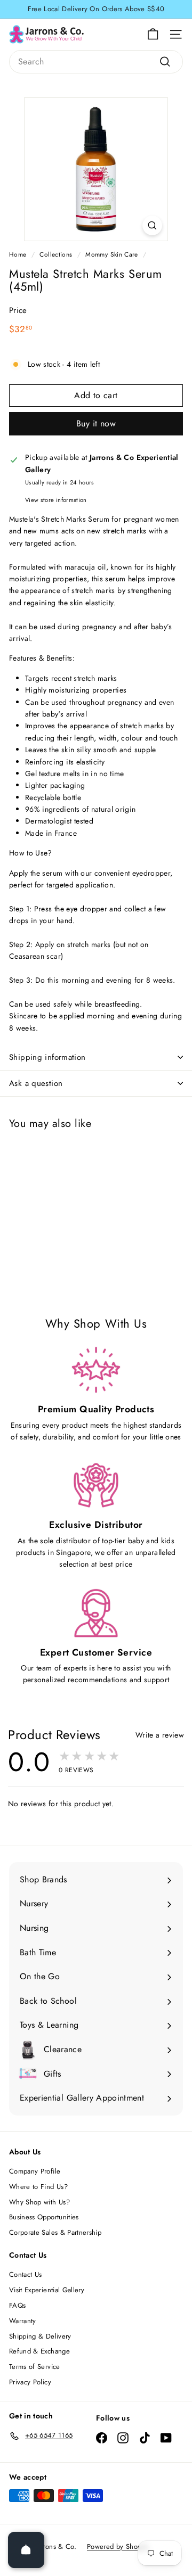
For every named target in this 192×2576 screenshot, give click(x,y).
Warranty (23, 2321)
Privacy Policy (30, 2382)
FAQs (17, 2305)
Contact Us (26, 2274)
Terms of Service (35, 2367)
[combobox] (96, 62)
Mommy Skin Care (111, 254)
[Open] (26, 2550)
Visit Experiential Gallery (47, 2290)
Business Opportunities (44, 2217)
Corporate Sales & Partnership (55, 2232)
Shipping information (47, 1057)
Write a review (160, 1735)
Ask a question (36, 1083)
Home (18, 254)
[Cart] (153, 34)
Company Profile (35, 2171)
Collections (56, 254)
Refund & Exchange (39, 2351)
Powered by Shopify (118, 2546)
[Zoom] (152, 225)
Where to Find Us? (38, 2187)
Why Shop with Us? (39, 2202)
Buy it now (96, 423)
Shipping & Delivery (40, 2336)
